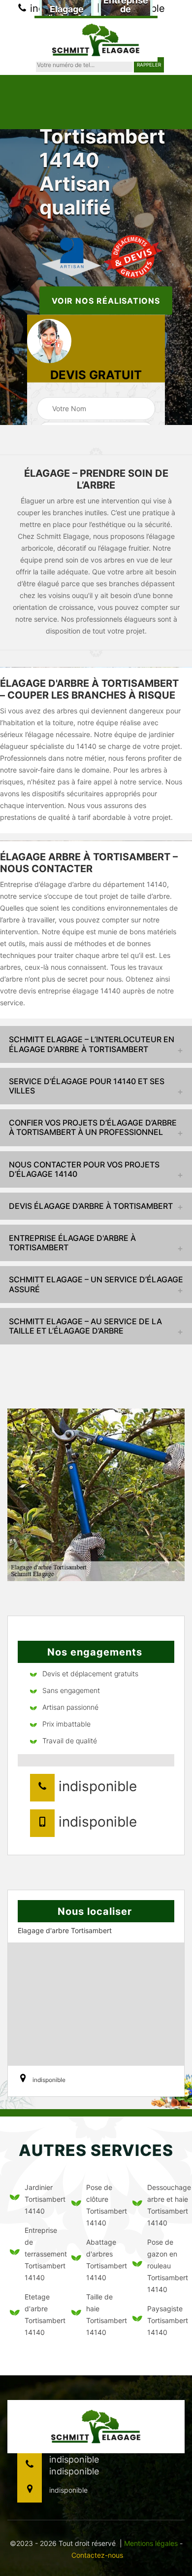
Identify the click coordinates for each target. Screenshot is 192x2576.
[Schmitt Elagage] (96, 39)
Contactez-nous (97, 2555)
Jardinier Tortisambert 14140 (42, 2199)
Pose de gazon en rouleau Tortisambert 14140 (165, 2266)
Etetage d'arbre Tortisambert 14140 (42, 2314)
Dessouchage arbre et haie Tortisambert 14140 (165, 2205)
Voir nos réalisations (106, 301)
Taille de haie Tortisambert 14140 (104, 2314)
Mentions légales (151, 2543)
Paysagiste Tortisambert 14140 (165, 2320)
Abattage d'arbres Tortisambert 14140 (104, 2260)
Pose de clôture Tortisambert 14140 (104, 2205)
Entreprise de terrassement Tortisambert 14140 (42, 2254)
